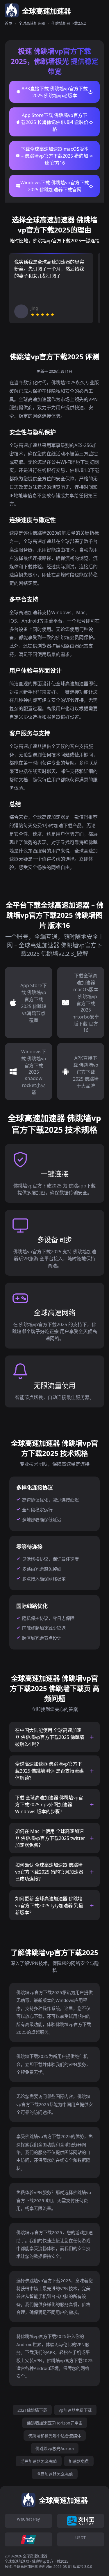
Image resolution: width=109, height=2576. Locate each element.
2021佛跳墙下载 (32, 2410)
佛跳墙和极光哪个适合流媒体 (55, 2436)
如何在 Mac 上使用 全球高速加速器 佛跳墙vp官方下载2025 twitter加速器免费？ (50, 1838)
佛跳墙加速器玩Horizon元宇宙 (55, 2423)
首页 (8, 23)
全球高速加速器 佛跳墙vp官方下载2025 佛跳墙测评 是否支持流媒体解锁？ (49, 1771)
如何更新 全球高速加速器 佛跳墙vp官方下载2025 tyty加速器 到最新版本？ (49, 1906)
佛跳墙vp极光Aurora (55, 2448)
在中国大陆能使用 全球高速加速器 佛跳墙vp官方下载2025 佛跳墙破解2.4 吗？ (50, 1737)
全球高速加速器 (32, 23)
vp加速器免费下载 (75, 2410)
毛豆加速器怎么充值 (39, 2461)
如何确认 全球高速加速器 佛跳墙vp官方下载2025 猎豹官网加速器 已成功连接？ (49, 1872)
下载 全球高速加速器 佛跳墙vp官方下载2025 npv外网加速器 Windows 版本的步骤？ (49, 1805)
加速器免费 (79, 2461)
